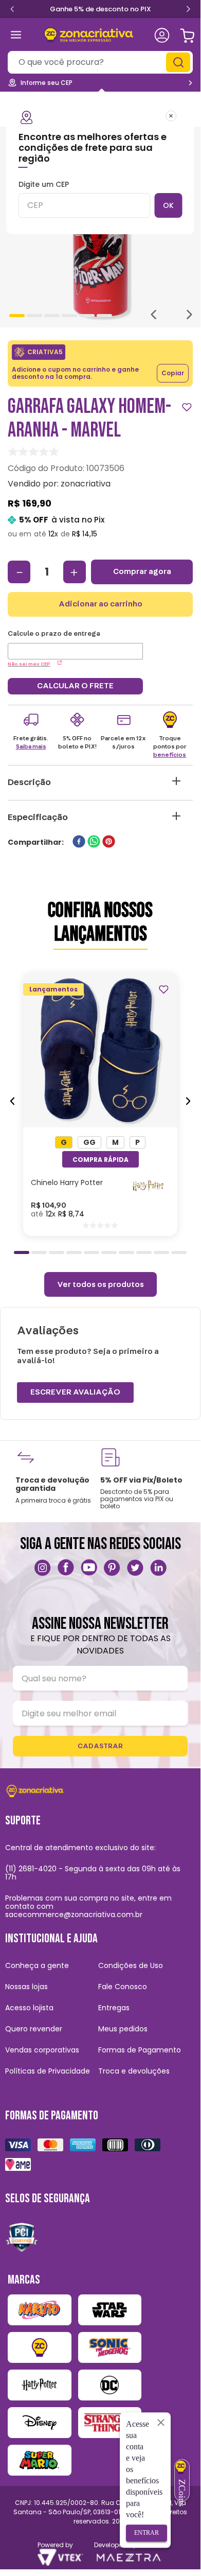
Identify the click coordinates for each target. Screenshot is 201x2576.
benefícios (170, 755)
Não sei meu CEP (29, 664)
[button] (64, 1142)
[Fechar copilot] (161, 2422)
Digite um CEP (44, 185)
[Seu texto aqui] (43, 1568)
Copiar (173, 373)
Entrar (147, 2533)
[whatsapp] (94, 842)
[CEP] (75, 645)
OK (168, 205)
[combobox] (100, 62)
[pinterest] (109, 842)
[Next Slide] (188, 10)
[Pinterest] (112, 1568)
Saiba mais (31, 746)
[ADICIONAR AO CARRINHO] (100, 1159)
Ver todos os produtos (100, 1284)
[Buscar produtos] (179, 62)
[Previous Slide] (12, 8)
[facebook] (79, 842)
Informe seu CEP (47, 83)
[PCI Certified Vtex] (22, 2237)
